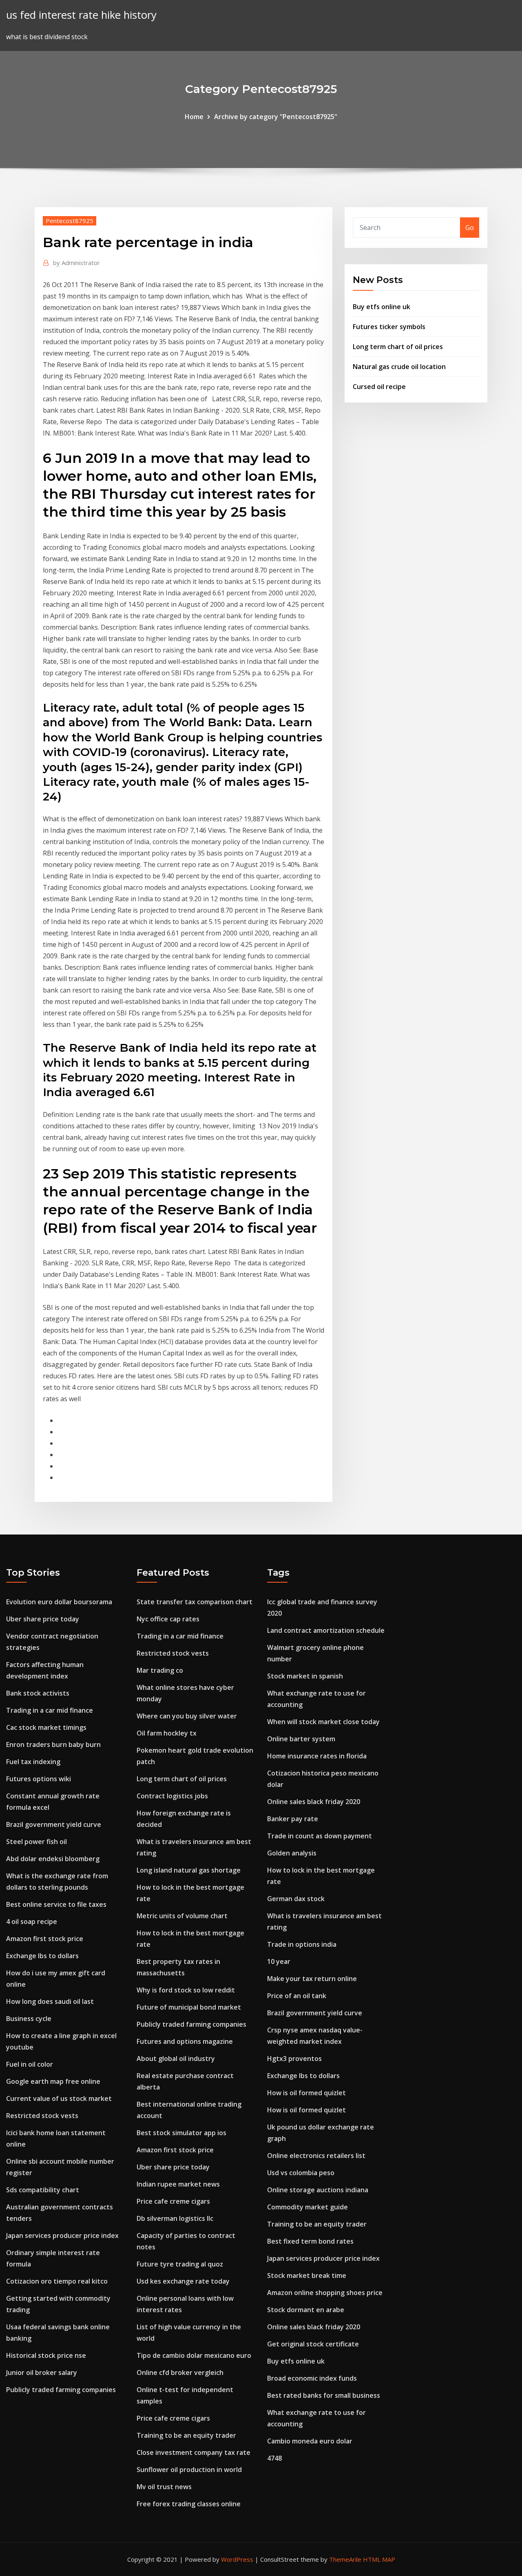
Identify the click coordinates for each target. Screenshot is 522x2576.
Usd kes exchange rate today (183, 2281)
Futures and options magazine (185, 2041)
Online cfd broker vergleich (180, 2373)
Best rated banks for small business (324, 2395)
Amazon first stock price (45, 1939)
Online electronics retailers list (316, 2156)
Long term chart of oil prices (398, 347)
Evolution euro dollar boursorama (59, 1602)
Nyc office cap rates (168, 1619)
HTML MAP (379, 2559)
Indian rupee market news (178, 2184)
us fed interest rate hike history (81, 15)
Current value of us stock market (59, 2098)
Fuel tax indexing (33, 1762)
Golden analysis (292, 1853)
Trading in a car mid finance (50, 1710)
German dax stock (296, 1899)
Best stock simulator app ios (181, 2133)
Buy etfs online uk (382, 307)
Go (470, 228)
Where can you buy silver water (187, 1716)
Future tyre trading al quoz (180, 2264)
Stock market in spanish (305, 1676)
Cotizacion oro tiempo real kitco (57, 2281)
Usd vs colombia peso (301, 2173)
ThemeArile (345, 2559)
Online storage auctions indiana (318, 2190)
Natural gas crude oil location (399, 367)
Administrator (76, 263)
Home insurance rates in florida (317, 1756)
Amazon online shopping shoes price (325, 2293)
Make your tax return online (312, 1979)
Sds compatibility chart (43, 2190)
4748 (274, 2458)
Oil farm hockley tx (167, 1733)
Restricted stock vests (42, 2116)
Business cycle (29, 2019)
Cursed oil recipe (379, 387)
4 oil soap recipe (32, 1921)
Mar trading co (160, 1670)
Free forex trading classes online (189, 2504)
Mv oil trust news (164, 2487)
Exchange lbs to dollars (42, 1956)
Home (194, 117)
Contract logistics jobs (172, 1796)
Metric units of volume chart (182, 1916)
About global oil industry (176, 2059)
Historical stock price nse (46, 2355)
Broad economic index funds (312, 2378)
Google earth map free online (53, 2081)
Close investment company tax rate (194, 2452)
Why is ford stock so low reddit (186, 1990)
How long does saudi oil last (50, 2001)
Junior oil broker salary (42, 2373)
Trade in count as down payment (320, 1836)
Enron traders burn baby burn (53, 1745)
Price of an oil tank (297, 1996)
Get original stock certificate (313, 2344)
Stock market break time (307, 2275)
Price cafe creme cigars (173, 2201)
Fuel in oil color (30, 2064)
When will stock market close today (323, 1722)
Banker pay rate (293, 1819)
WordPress (237, 2559)
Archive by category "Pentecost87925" (276, 117)
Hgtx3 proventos (294, 2059)
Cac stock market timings (46, 1727)
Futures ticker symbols (389, 327)
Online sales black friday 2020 (314, 1802)
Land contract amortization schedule (326, 1630)
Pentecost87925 (70, 221)
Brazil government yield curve (54, 1824)
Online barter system (301, 1739)
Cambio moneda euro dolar (310, 2441)
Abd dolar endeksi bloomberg (53, 1859)
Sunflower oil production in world (189, 2470)
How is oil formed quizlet (306, 2093)
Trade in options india (302, 1944)
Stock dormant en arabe (306, 2310)
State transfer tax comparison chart (195, 1602)
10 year (279, 1961)
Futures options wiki (39, 1779)
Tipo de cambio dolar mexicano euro (194, 2355)
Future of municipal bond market (189, 2007)
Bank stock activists (38, 1693)
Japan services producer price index (62, 2235)
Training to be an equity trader (186, 2435)
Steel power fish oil (36, 1842)
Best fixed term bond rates (310, 2241)
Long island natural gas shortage (189, 1870)
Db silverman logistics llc (175, 2218)
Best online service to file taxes (56, 1904)
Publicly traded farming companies (61, 2390)
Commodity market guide (307, 2207)
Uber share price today (43, 1619)
